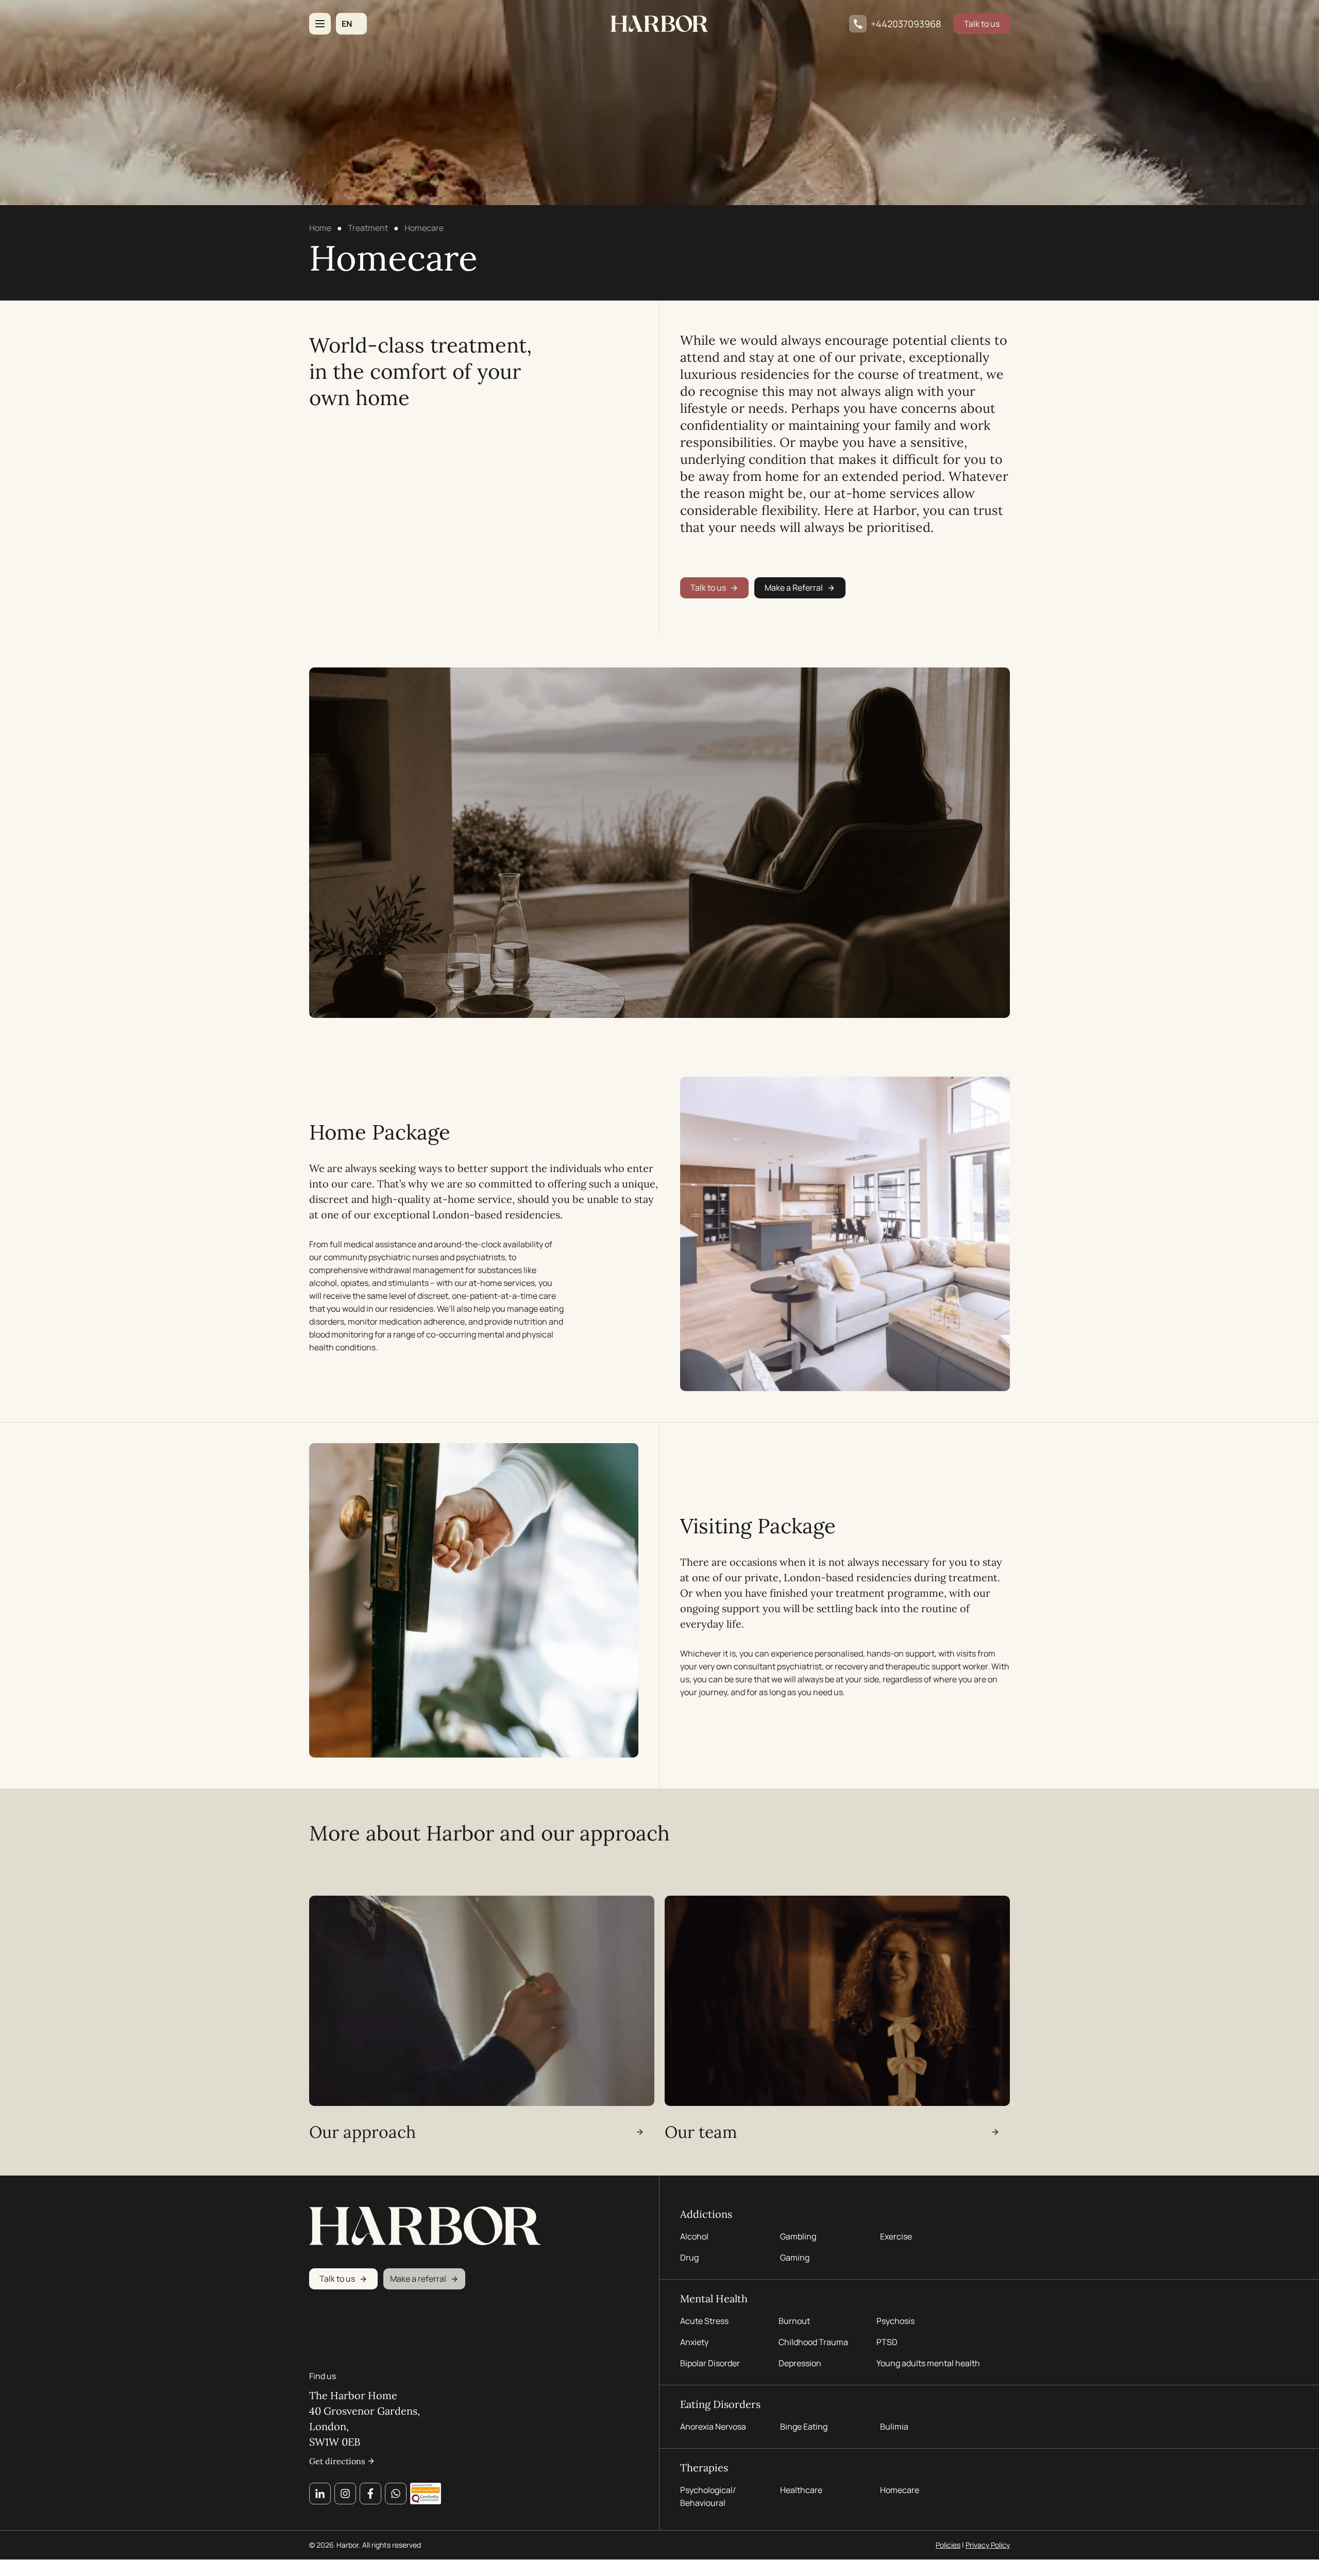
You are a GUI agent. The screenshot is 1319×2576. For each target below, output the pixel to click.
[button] (351, 24)
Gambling (798, 2236)
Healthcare (801, 2490)
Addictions (706, 2214)
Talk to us (982, 24)
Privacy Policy (988, 2545)
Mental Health (714, 2298)
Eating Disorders (720, 2404)
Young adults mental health (928, 2363)
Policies (948, 2545)
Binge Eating (804, 2427)
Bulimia (894, 2427)
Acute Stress (704, 2321)
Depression (800, 2363)
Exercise (896, 2236)
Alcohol (694, 2236)
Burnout (794, 2321)
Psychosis (895, 2321)
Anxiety (694, 2342)
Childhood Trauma (814, 2342)
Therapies (704, 2468)
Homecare (900, 2490)
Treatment (368, 228)
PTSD (887, 2342)
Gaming (795, 2257)
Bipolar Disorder (710, 2363)
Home (320, 228)
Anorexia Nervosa (713, 2427)
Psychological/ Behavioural (708, 2496)
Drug (689, 2257)
